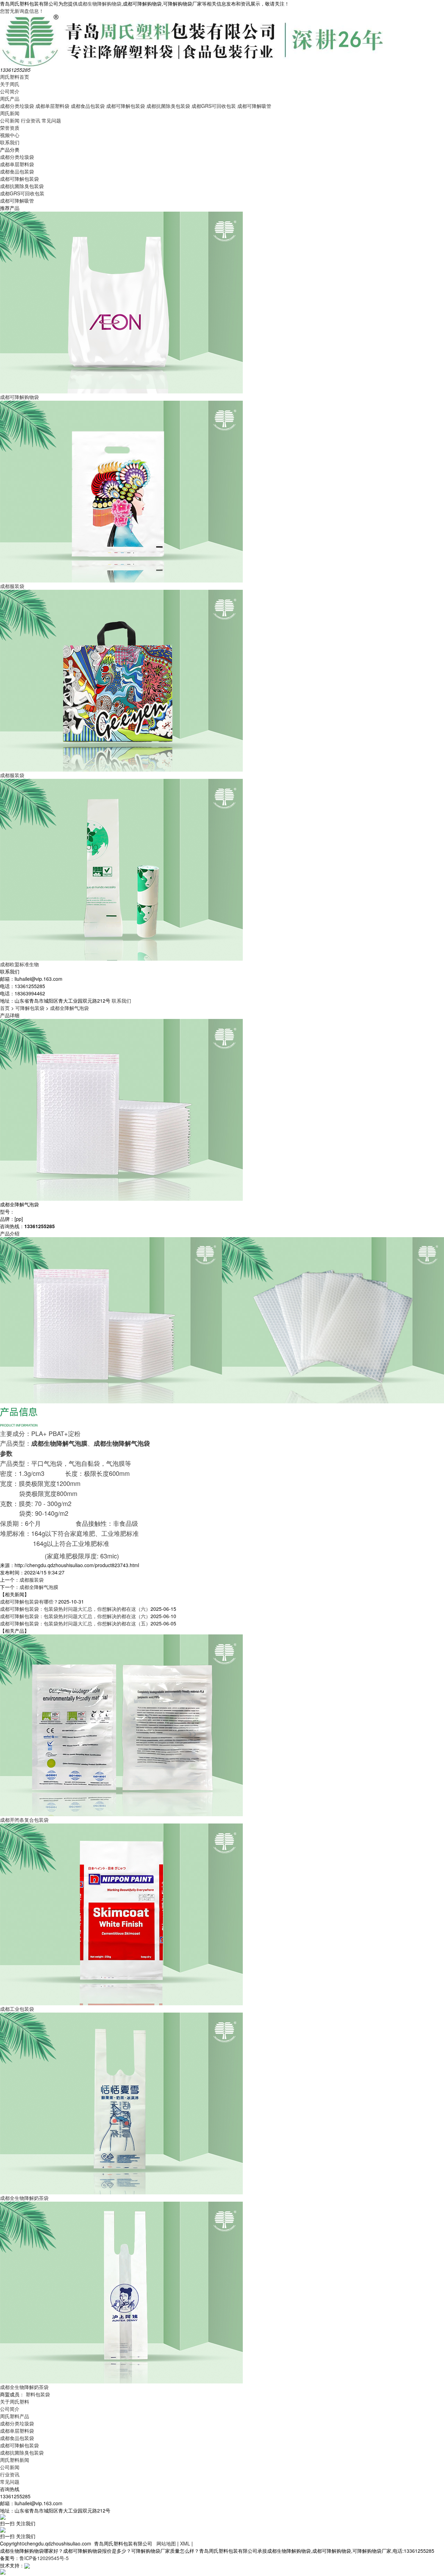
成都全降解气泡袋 (69, 1008)
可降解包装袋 (30, 1008)
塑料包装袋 (38, 2394)
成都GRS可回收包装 (214, 106)
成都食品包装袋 (88, 106)
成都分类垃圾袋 (17, 106)
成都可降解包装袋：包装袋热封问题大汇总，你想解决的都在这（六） (75, 1609)
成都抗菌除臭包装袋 (168, 106)
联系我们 (10, 142)
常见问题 (51, 120)
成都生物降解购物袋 (100, 3)
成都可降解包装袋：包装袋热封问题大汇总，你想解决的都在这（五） (75, 1623)
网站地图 (166, 2543)
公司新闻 (10, 120)
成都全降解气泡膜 (39, 1587)
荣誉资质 (10, 128)
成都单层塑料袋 (52, 106)
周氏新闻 (10, 113)
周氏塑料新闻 (15, 2460)
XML (185, 2543)
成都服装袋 (32, 1580)
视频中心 (10, 135)
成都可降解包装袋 (126, 106)
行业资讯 (31, 120)
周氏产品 (10, 99)
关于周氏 (10, 84)
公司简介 (10, 91)
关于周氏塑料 (15, 2401)
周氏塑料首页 (15, 77)
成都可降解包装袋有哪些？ (29, 1601)
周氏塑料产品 (15, 2416)
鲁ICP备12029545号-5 (44, 2558)
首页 (5, 1008)
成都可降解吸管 (254, 106)
